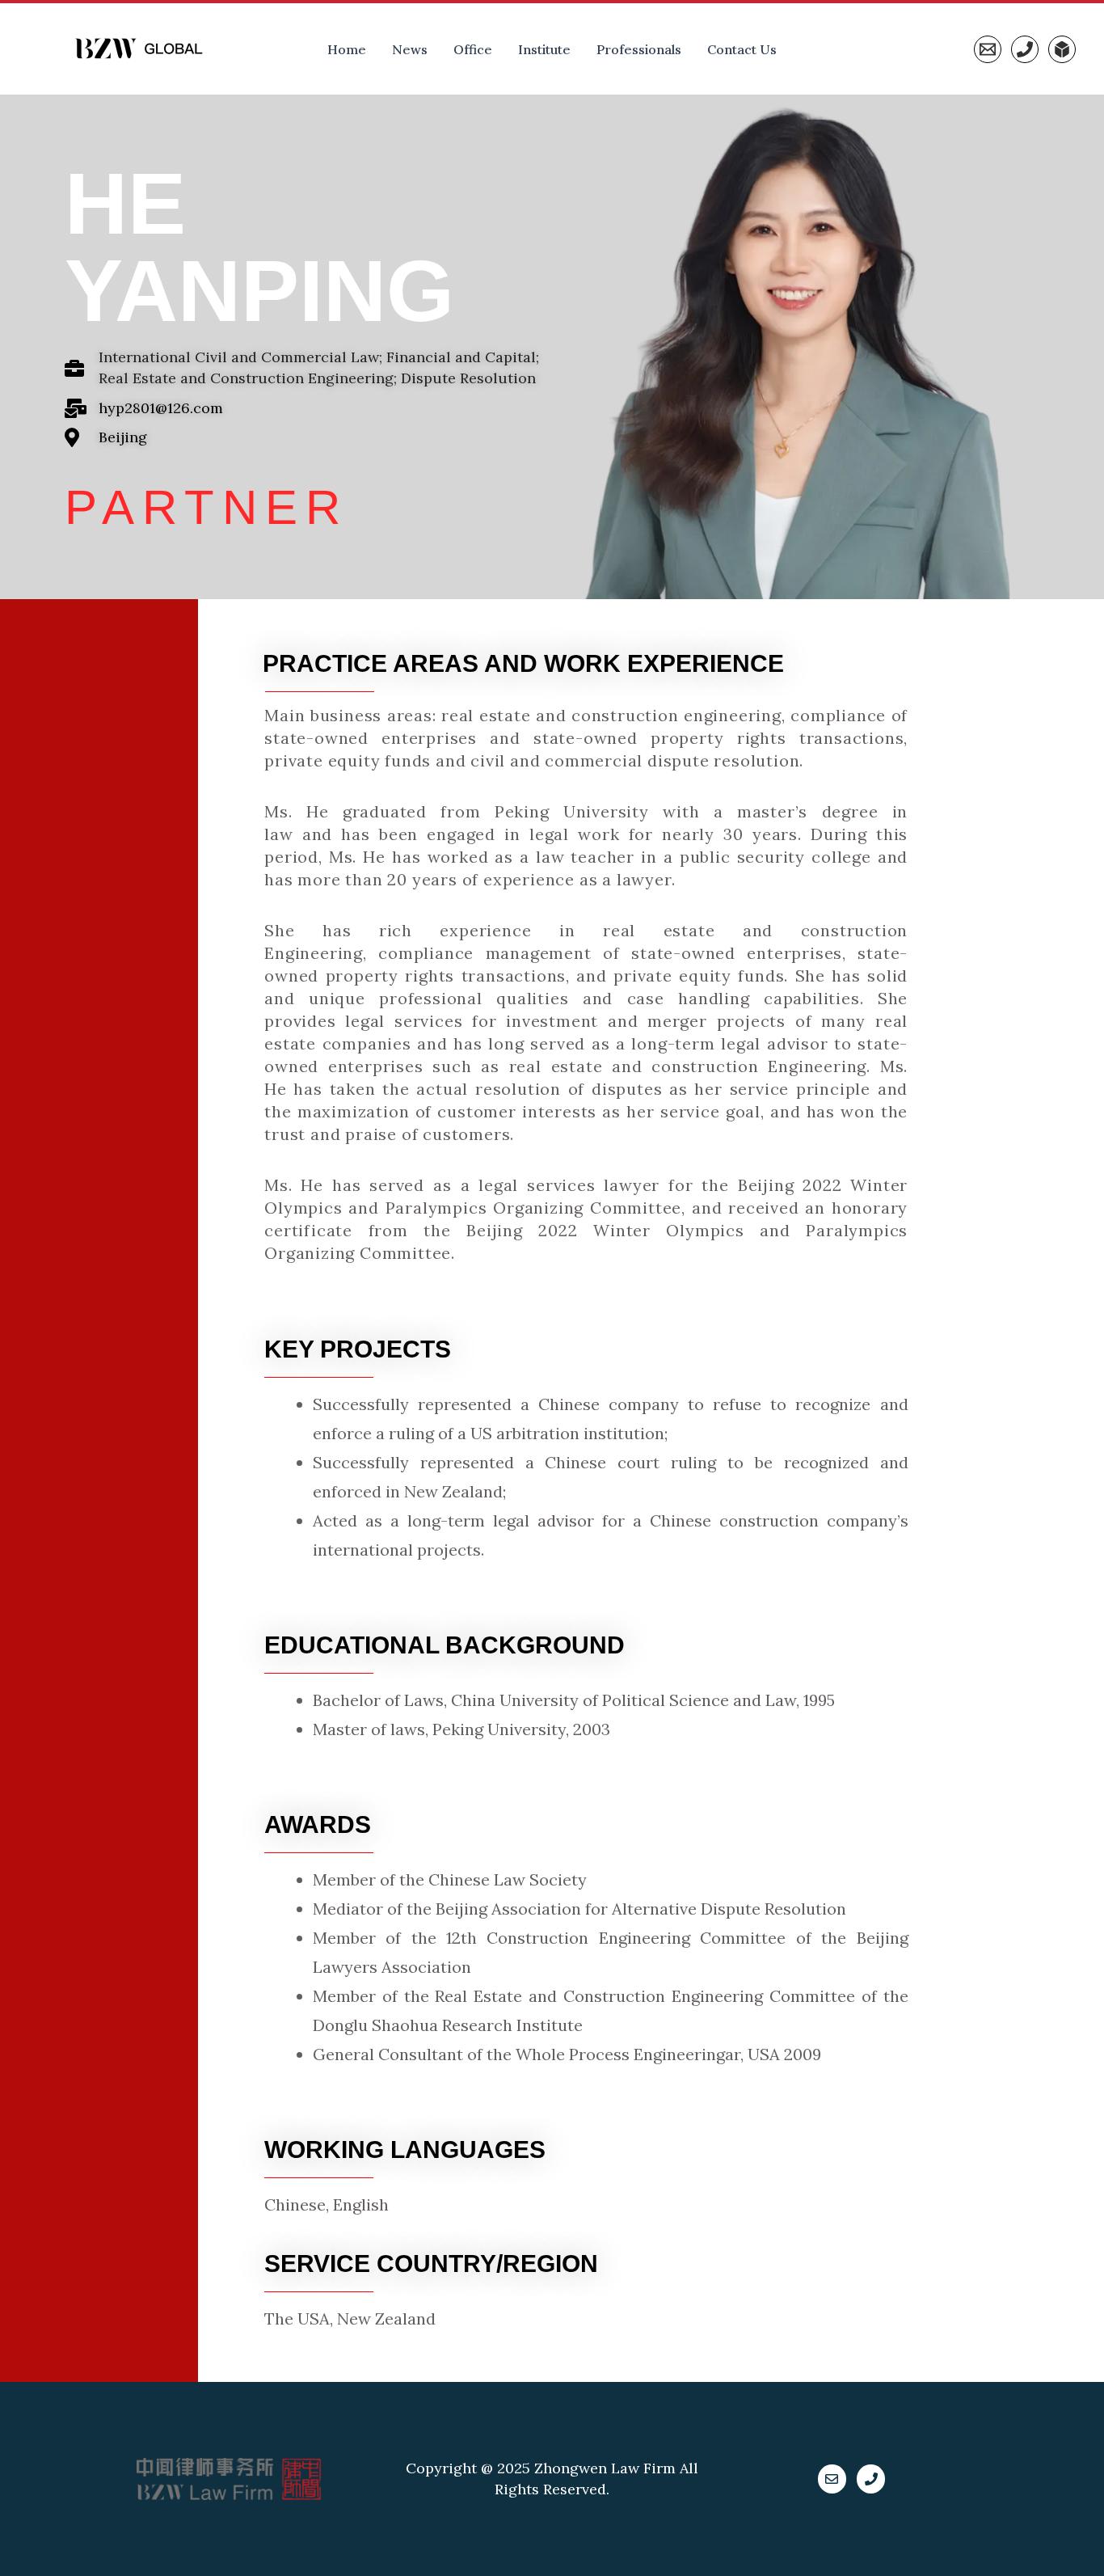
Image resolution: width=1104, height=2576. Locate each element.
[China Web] (1062, 49)
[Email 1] (988, 49)
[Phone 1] (1025, 49)
